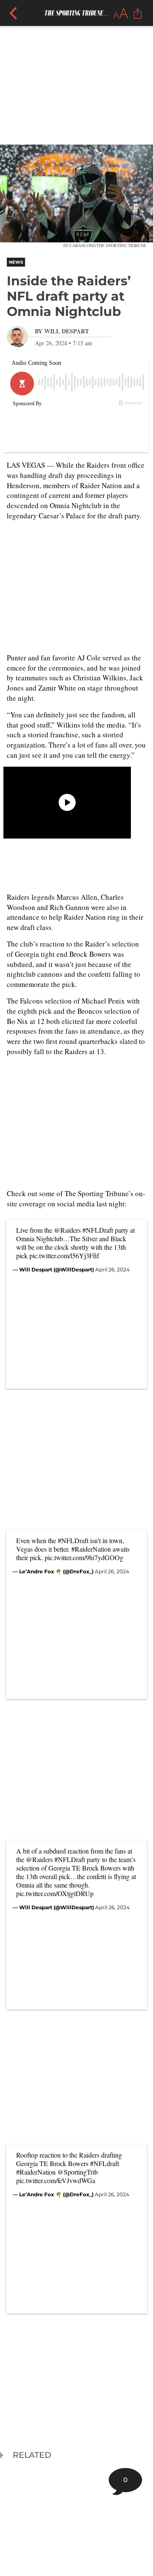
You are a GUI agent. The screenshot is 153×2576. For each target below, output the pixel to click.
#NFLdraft (105, 2163)
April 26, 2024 (112, 1270)
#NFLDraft (98, 1230)
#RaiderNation (91, 1549)
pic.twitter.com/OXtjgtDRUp (55, 1893)
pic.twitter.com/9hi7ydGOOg (84, 1557)
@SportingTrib (78, 2172)
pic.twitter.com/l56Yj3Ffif (64, 1255)
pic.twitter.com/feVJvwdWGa (56, 2180)
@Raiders (67, 1230)
